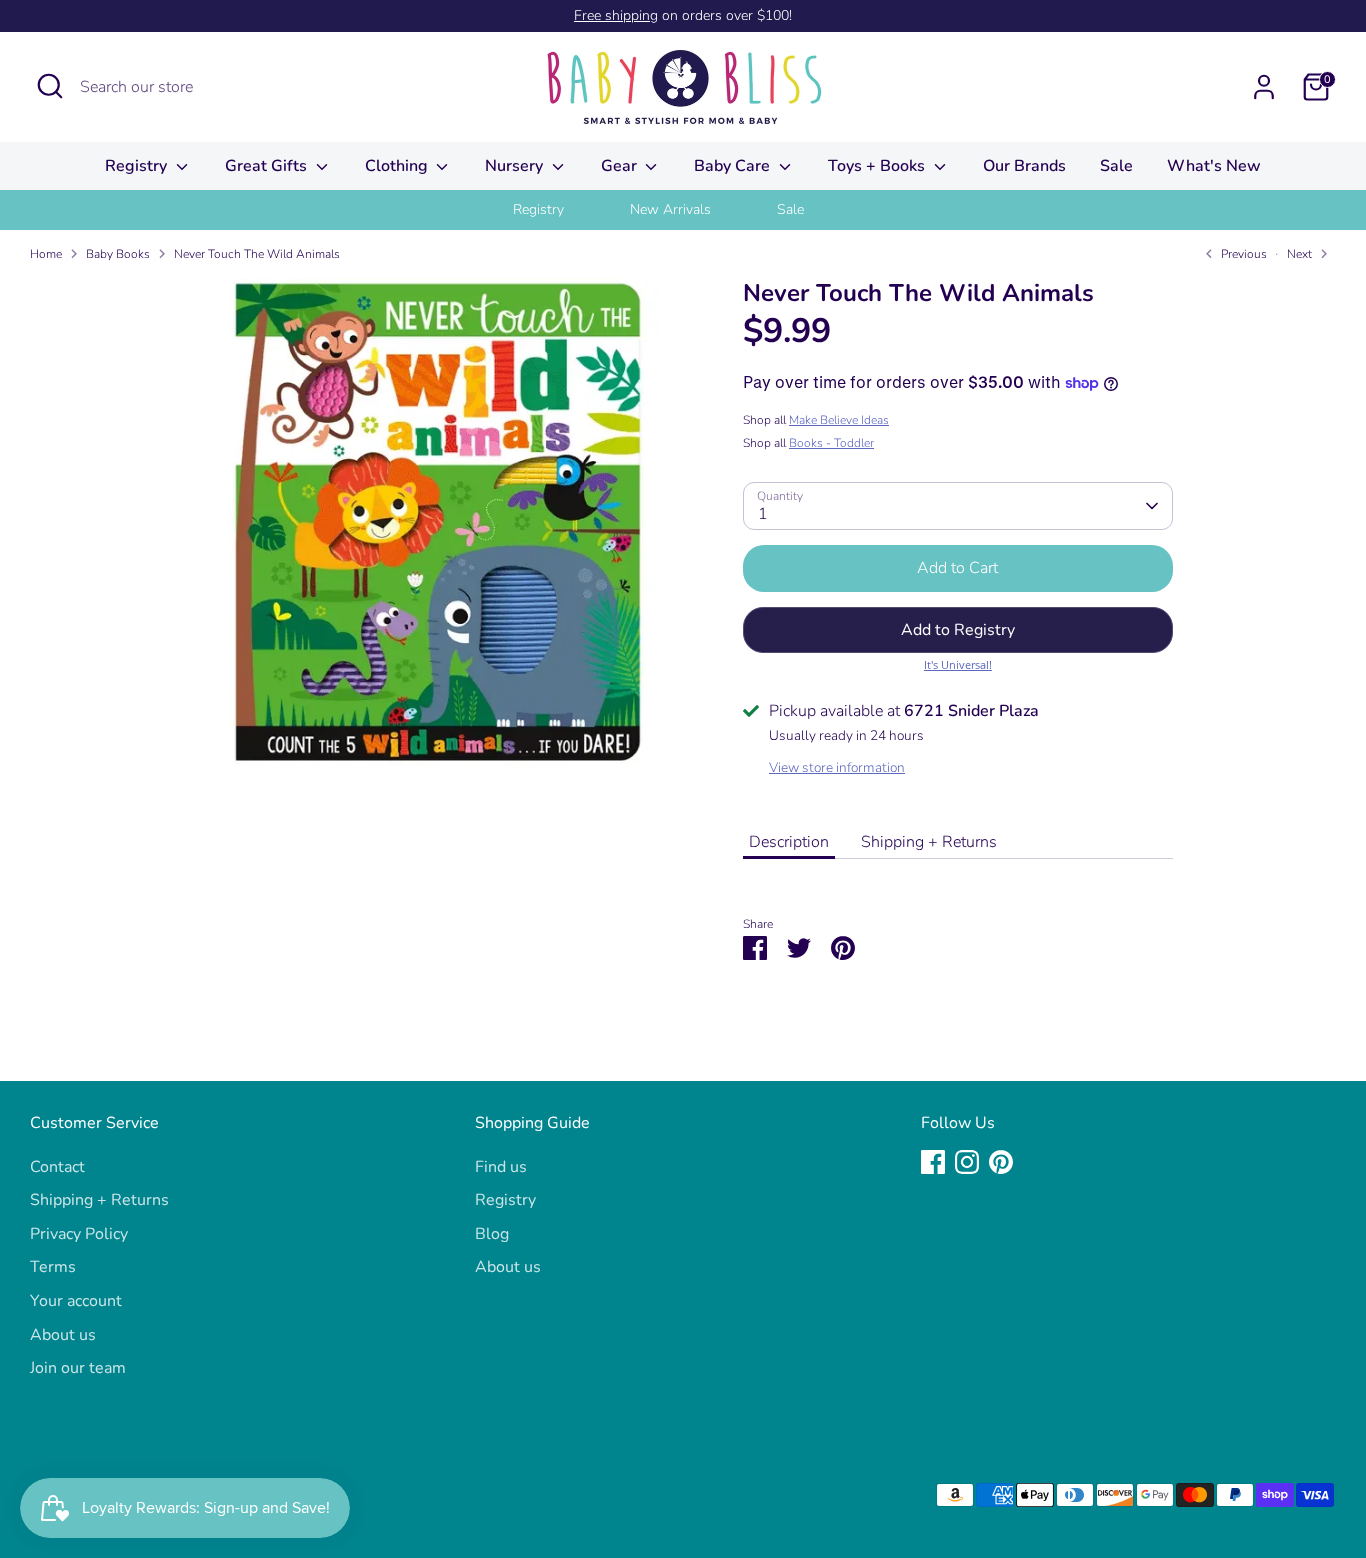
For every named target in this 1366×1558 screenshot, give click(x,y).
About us (63, 1335)
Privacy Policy (79, 1234)
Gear (621, 166)
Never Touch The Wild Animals (257, 254)
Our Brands (1024, 166)
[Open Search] (50, 86)
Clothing (398, 166)
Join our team (78, 1368)
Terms (53, 1267)
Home (46, 254)
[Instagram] (967, 1162)
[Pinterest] (1001, 1162)
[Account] (1264, 87)
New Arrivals (670, 209)
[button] (958, 630)
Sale (1116, 166)
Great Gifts (268, 166)
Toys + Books (878, 166)
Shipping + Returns (929, 842)
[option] (563, 210)
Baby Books (118, 254)
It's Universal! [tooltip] (958, 664)
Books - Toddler (831, 443)
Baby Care (734, 166)
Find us (501, 1167)
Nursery (516, 166)
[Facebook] (933, 1162)
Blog (492, 1234)
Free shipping (616, 15)
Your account (76, 1301)
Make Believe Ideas (839, 420)
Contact (57, 1167)
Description (789, 842)
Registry (138, 166)
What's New (1214, 166)
